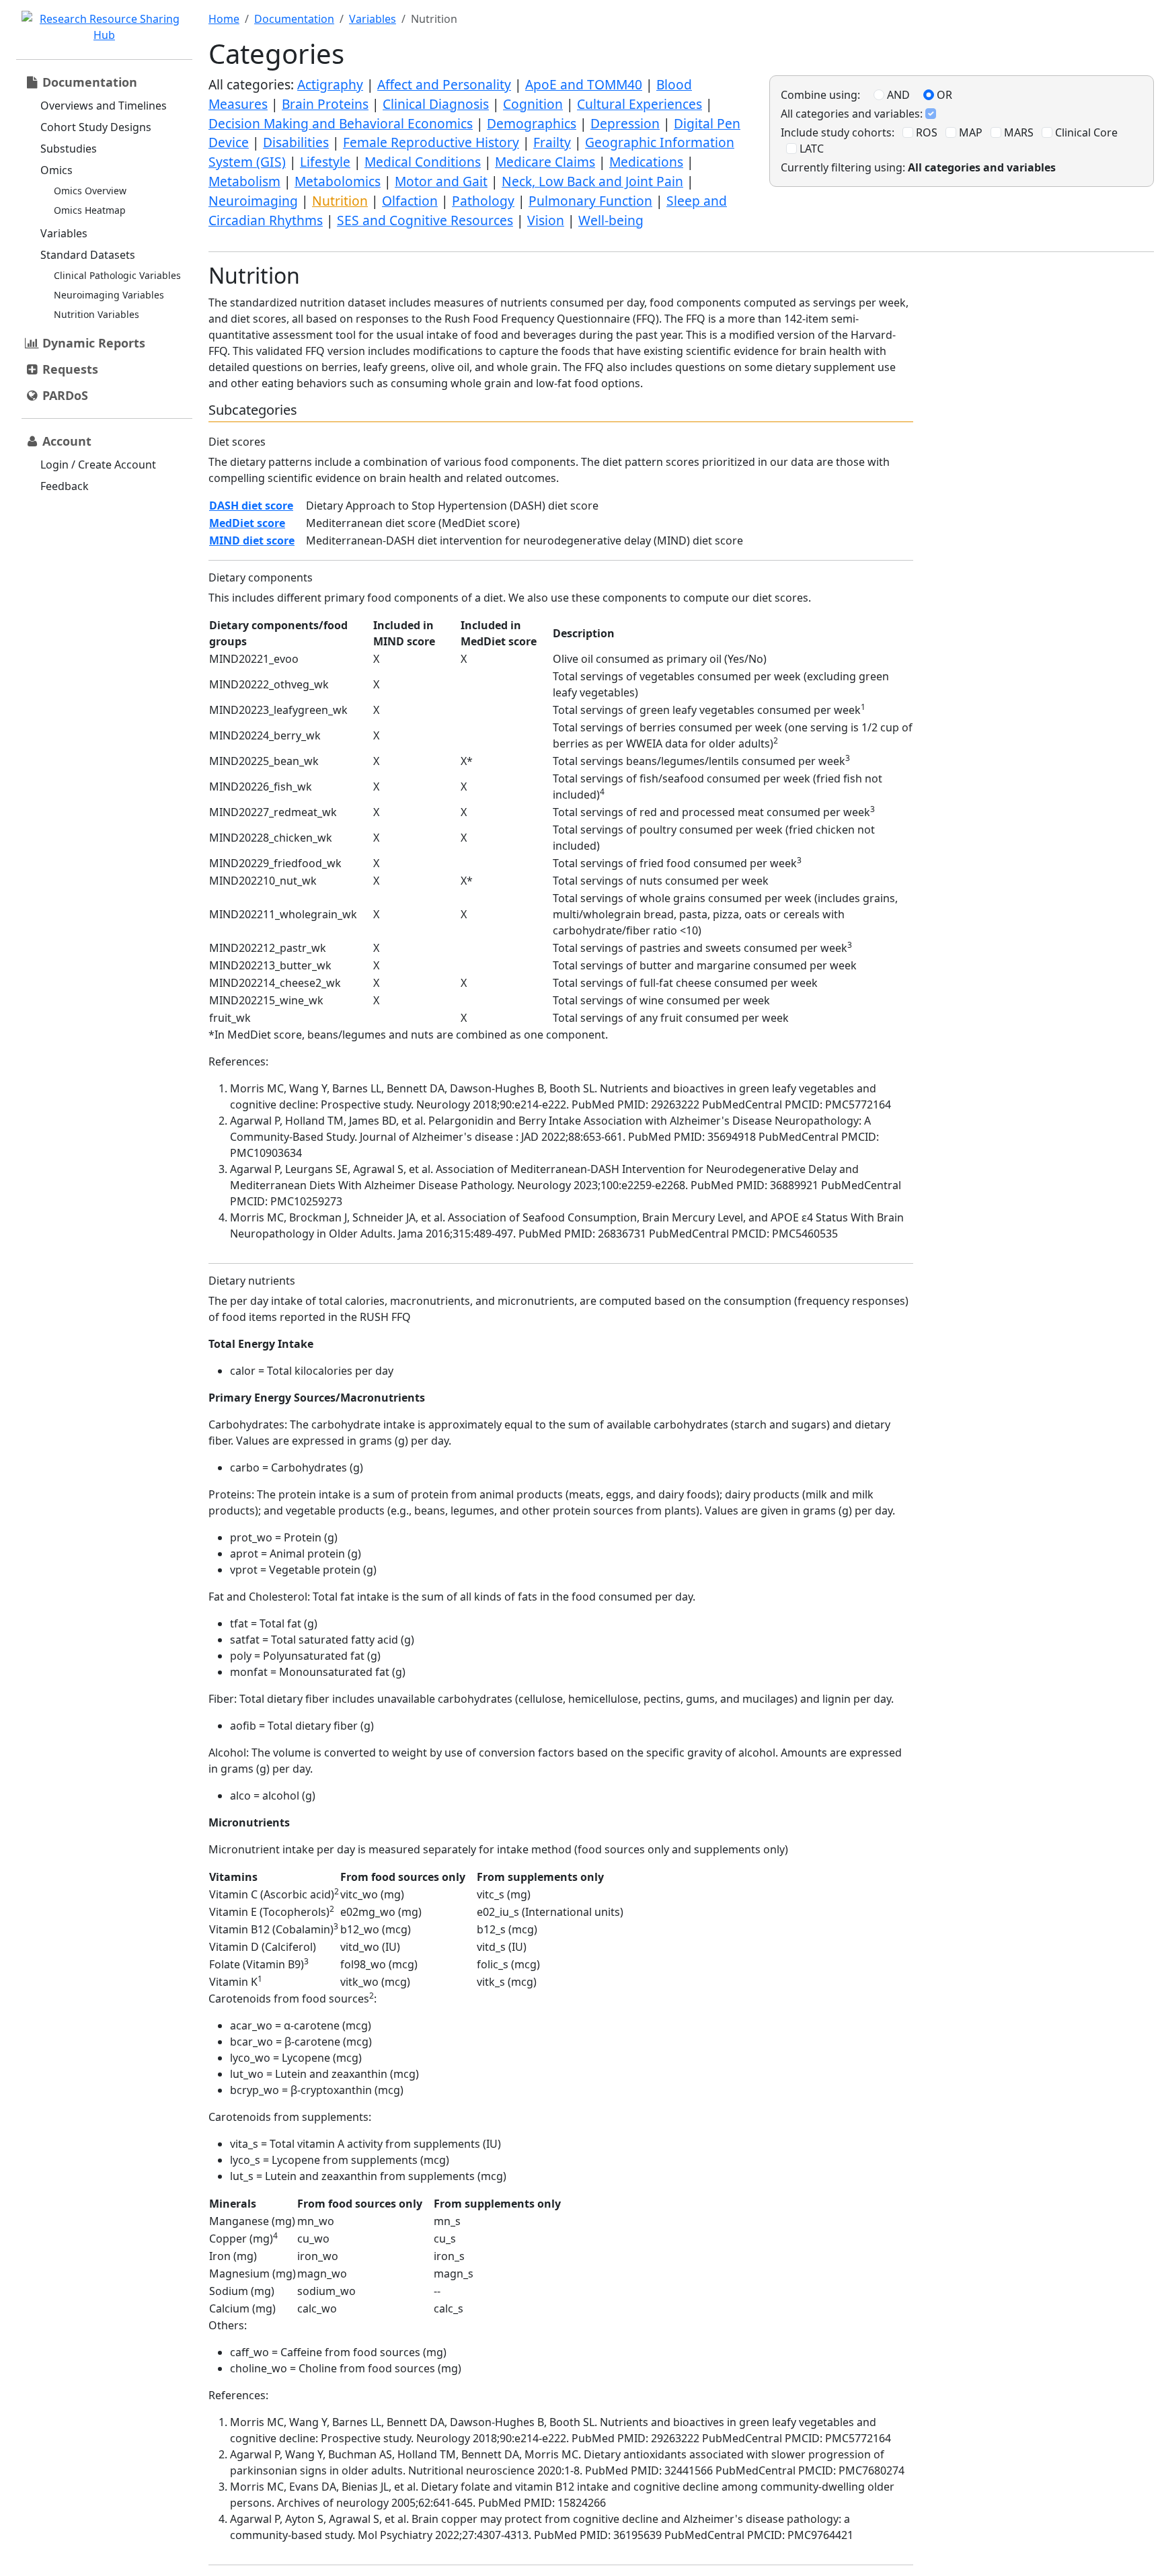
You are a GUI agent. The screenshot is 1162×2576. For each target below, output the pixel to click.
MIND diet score (252, 540)
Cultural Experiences (640, 104)
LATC (810, 149)
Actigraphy (330, 84)
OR (943, 95)
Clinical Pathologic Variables (117, 275)
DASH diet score (251, 506)
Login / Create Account (98, 465)
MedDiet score (247, 523)
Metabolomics (338, 181)
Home (224, 19)
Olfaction (410, 201)
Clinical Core (1085, 132)
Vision (546, 220)
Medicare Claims (545, 162)
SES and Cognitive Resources (425, 220)
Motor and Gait (441, 181)
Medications (646, 162)
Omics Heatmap (90, 210)
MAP (969, 132)
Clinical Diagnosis (436, 104)
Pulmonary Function (590, 201)
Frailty (552, 142)
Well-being (611, 220)
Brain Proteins (325, 104)
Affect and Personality (444, 84)
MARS (1017, 132)
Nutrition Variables (96, 314)
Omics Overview (90, 191)
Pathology (483, 201)
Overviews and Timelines (104, 106)
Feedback (65, 486)
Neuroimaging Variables (109, 295)
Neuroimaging (253, 201)
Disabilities (296, 142)
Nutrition (340, 201)
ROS (925, 132)
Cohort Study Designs (96, 127)
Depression (625, 123)
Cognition (533, 104)
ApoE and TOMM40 (584, 84)
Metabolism (244, 181)
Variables (64, 233)
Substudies (69, 149)
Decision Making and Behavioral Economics (341, 123)
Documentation (294, 19)
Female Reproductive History (431, 142)
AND (897, 95)
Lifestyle (325, 162)
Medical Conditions (423, 162)
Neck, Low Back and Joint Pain (592, 181)
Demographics (532, 123)
